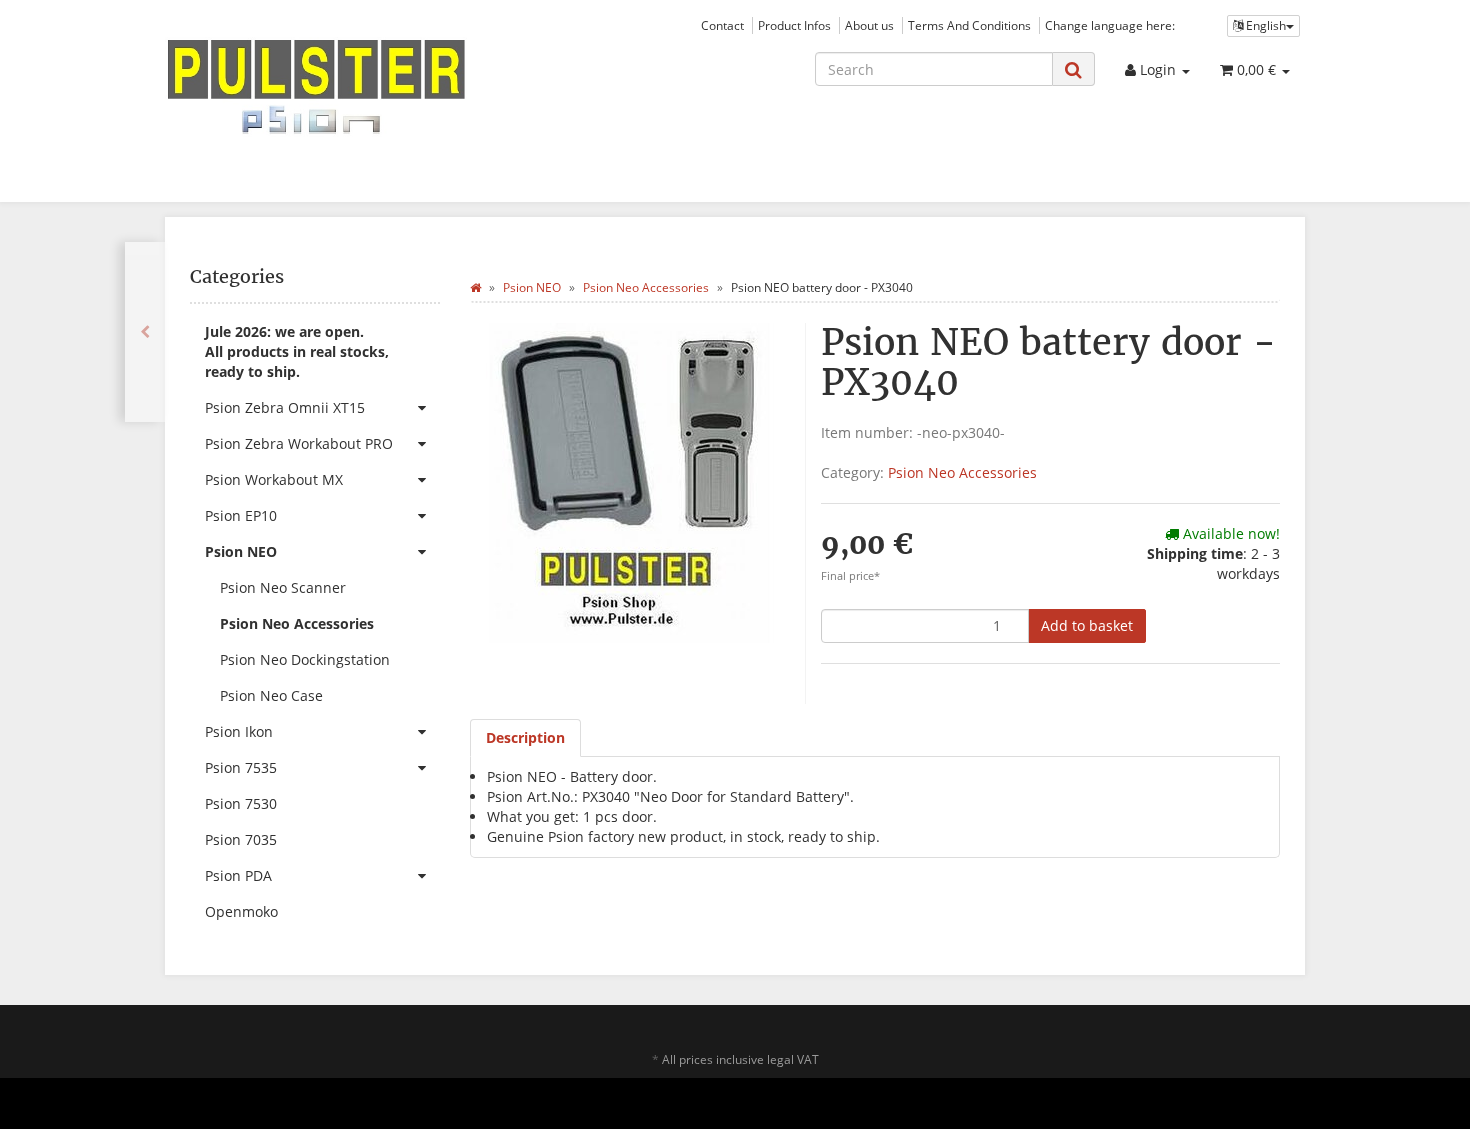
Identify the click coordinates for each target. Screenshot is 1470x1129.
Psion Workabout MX (274, 479)
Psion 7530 (241, 803)
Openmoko (241, 911)
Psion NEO (241, 551)
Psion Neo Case (271, 695)
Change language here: (1110, 25)
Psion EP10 (241, 515)
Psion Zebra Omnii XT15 (285, 407)
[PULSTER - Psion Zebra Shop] (345, 87)
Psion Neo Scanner (283, 587)
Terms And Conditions (969, 25)
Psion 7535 (241, 767)
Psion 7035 (241, 839)
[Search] (1073, 69)
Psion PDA (238, 875)
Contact (722, 25)
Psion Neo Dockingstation (305, 659)
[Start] (475, 287)
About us (869, 25)
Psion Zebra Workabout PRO (299, 443)
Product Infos (794, 25)
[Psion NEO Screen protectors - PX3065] (145, 332)
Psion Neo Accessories (962, 472)
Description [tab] (525, 737)
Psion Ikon (239, 731)
